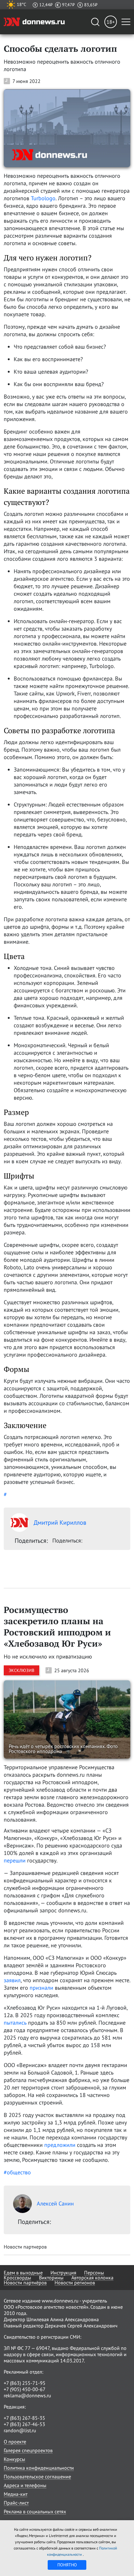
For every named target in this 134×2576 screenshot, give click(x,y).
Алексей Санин (55, 2203)
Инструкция (63, 2273)
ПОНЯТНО (67, 2565)
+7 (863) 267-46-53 (24, 2424)
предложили (60, 2145)
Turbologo (43, 198)
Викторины (51, 2278)
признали (41, 1988)
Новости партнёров (25, 2283)
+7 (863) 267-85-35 (24, 2418)
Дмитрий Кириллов (60, 1523)
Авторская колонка (92, 2278)
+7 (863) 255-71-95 (25, 2383)
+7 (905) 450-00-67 (25, 2389)
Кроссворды (17, 2278)
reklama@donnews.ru (27, 2395)
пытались (15, 2023)
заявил (12, 1980)
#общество (17, 2172)
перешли (15, 1860)
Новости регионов (75, 2283)
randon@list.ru (20, 2430)
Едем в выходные (23, 2273)
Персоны (94, 2273)
